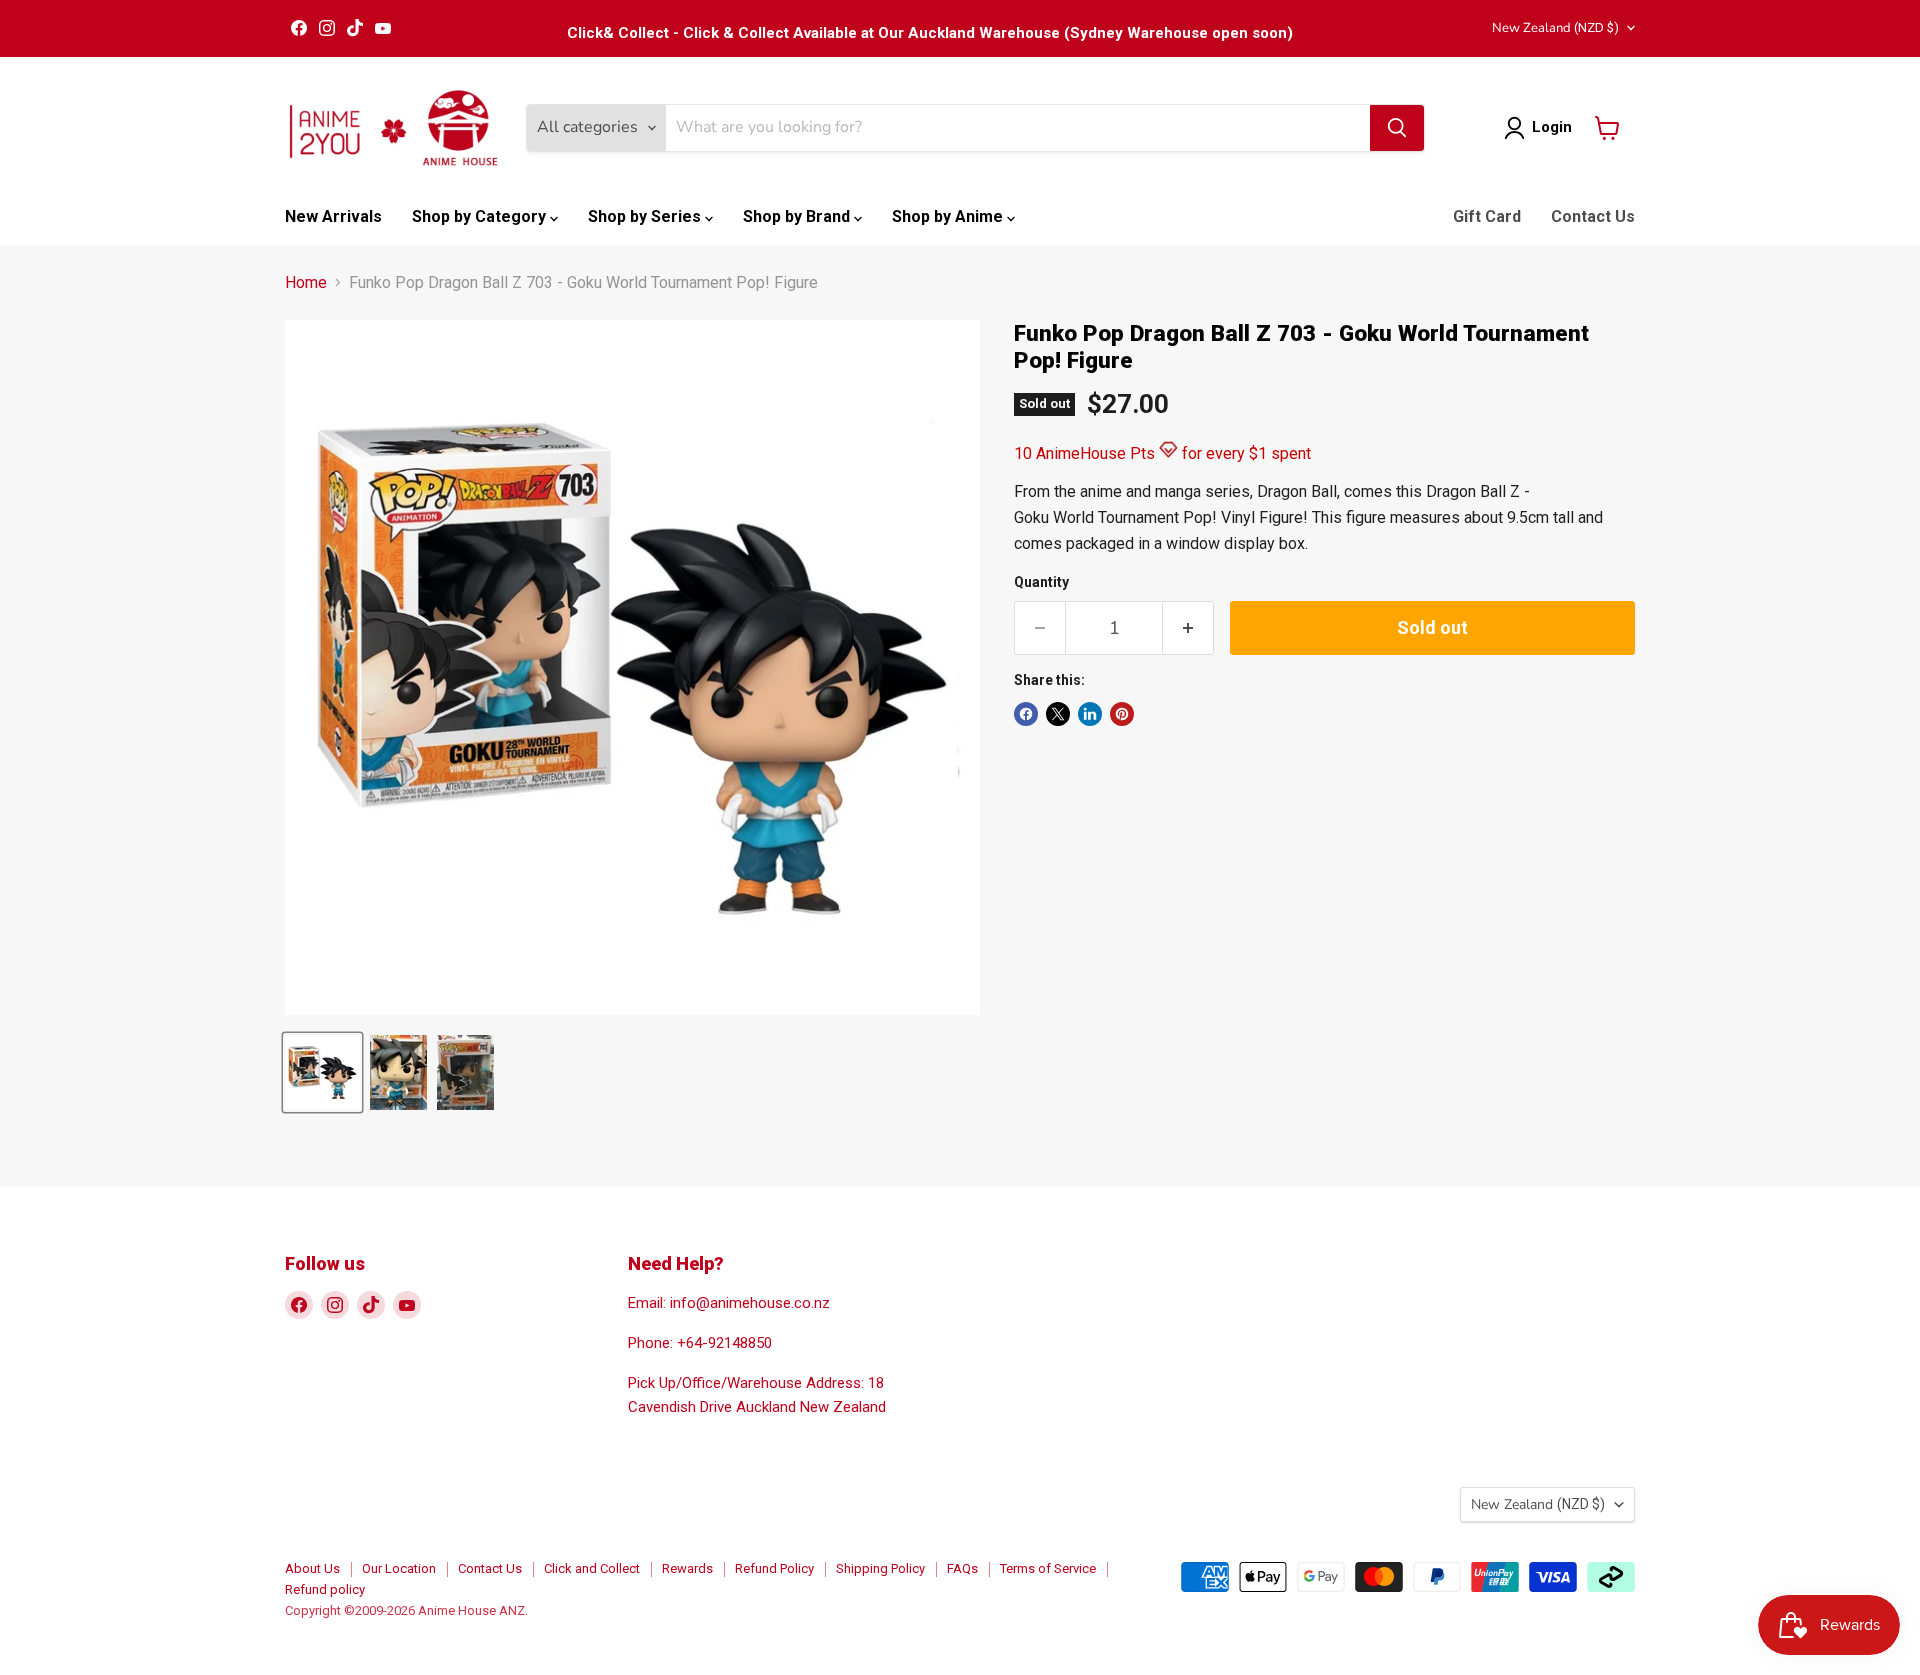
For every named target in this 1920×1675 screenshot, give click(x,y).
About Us (312, 1568)
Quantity (1041, 582)
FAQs (962, 1568)
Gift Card (1487, 216)
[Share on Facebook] (1026, 714)
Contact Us (1593, 216)
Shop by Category (481, 216)
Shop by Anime (949, 216)
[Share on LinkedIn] (1090, 714)
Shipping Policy (880, 1568)
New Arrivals (333, 216)
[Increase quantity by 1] (1188, 628)
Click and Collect (592, 1568)
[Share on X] (1058, 714)
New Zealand (1555, 28)
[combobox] (1018, 128)
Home (306, 283)
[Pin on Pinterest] (1122, 714)
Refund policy (325, 1589)
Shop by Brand (798, 216)
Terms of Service (1048, 1568)
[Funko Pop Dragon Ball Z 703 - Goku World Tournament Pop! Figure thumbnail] (322, 1072)
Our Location (399, 1568)
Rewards (687, 1568)
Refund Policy (774, 1568)
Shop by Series (646, 216)
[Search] (1397, 128)
